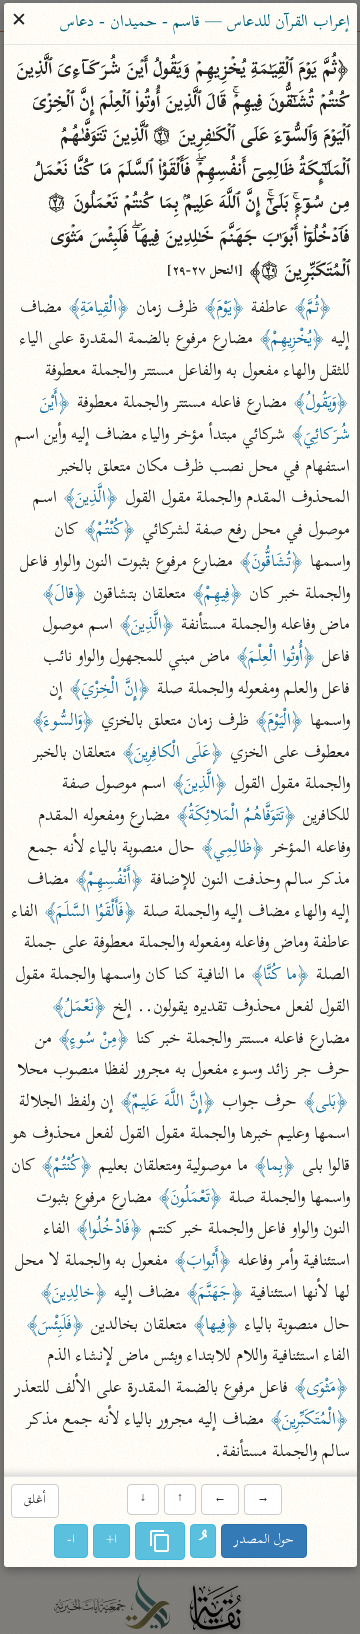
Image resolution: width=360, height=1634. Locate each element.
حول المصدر (264, 1540)
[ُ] (203, 1541)
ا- (71, 1540)
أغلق (34, 1501)
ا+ (111, 1540)
